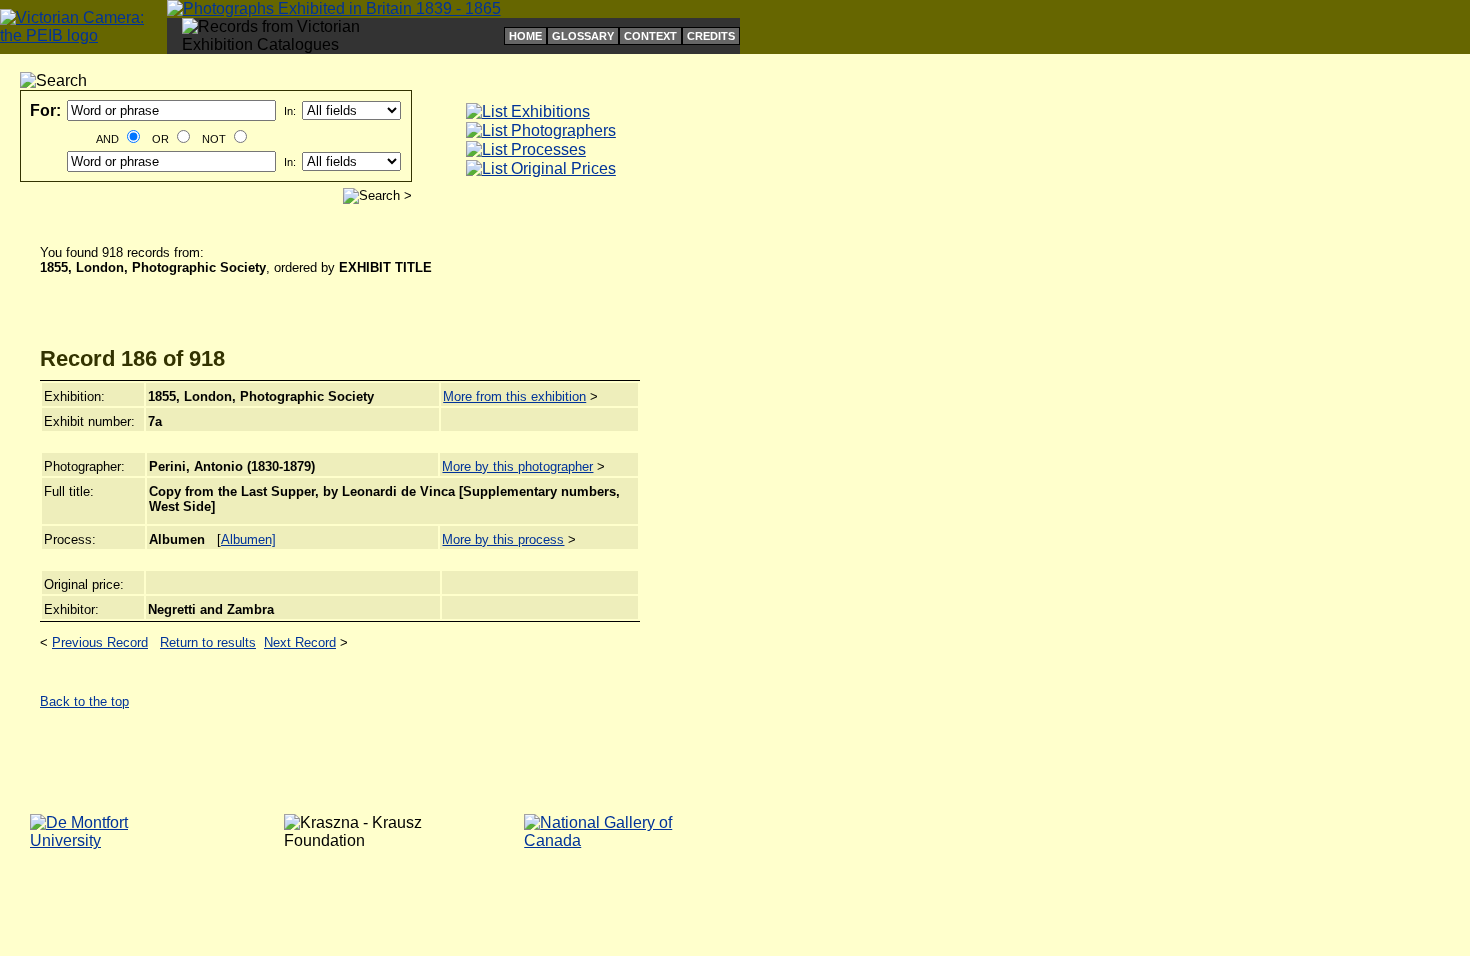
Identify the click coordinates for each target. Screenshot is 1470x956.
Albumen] (248, 539)
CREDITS (711, 36)
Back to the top (84, 701)
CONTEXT (650, 36)
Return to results (208, 642)
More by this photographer (517, 466)
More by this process (503, 539)
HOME (525, 36)
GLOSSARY (583, 36)
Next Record (300, 642)
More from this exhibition (514, 396)
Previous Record (100, 642)
